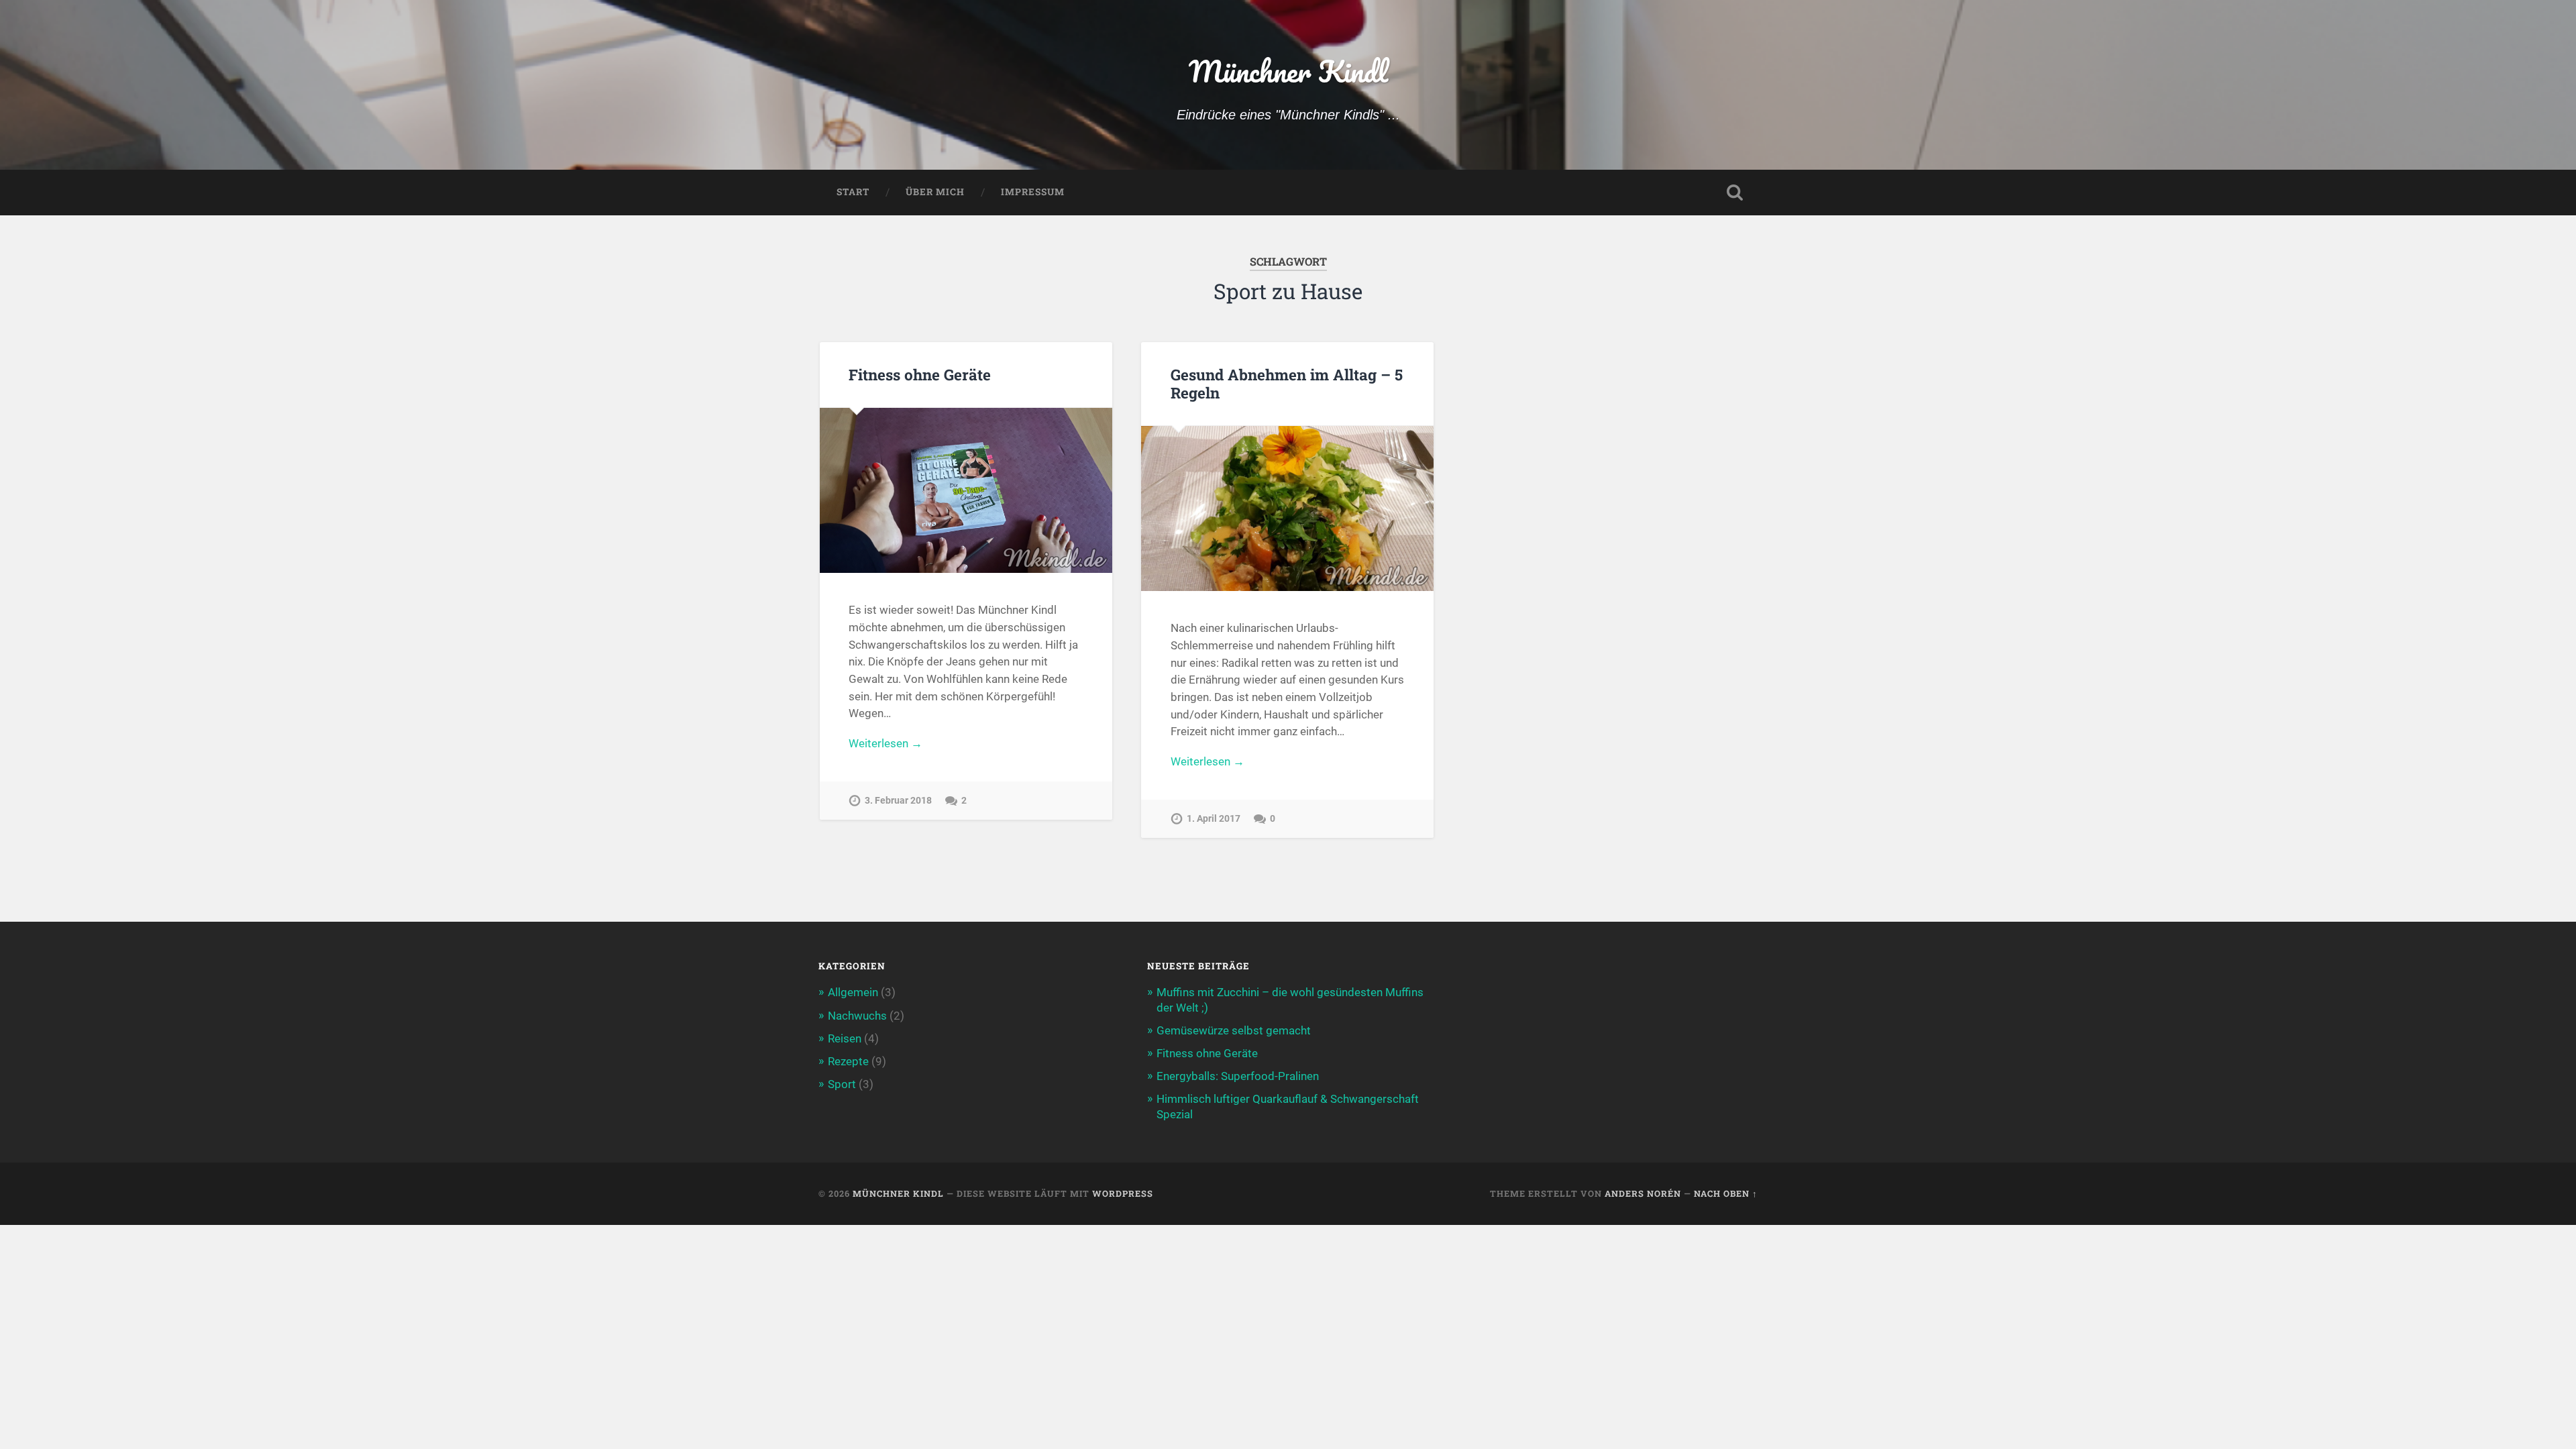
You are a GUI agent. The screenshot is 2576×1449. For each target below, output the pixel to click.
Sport (842, 1084)
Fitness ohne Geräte (920, 374)
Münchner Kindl (1288, 71)
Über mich (935, 192)
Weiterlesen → (885, 743)
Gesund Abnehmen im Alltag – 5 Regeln (1287, 383)
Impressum (1033, 192)
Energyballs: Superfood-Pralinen (1238, 1076)
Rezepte (848, 1061)
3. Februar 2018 (898, 801)
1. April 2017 (1214, 819)
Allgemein (853, 992)
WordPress (1123, 1193)
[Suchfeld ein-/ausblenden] (1735, 193)
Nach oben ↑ (1726, 1193)
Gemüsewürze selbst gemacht (1234, 1030)
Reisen (845, 1038)
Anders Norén (1643, 1193)
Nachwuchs (857, 1016)
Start (853, 192)
